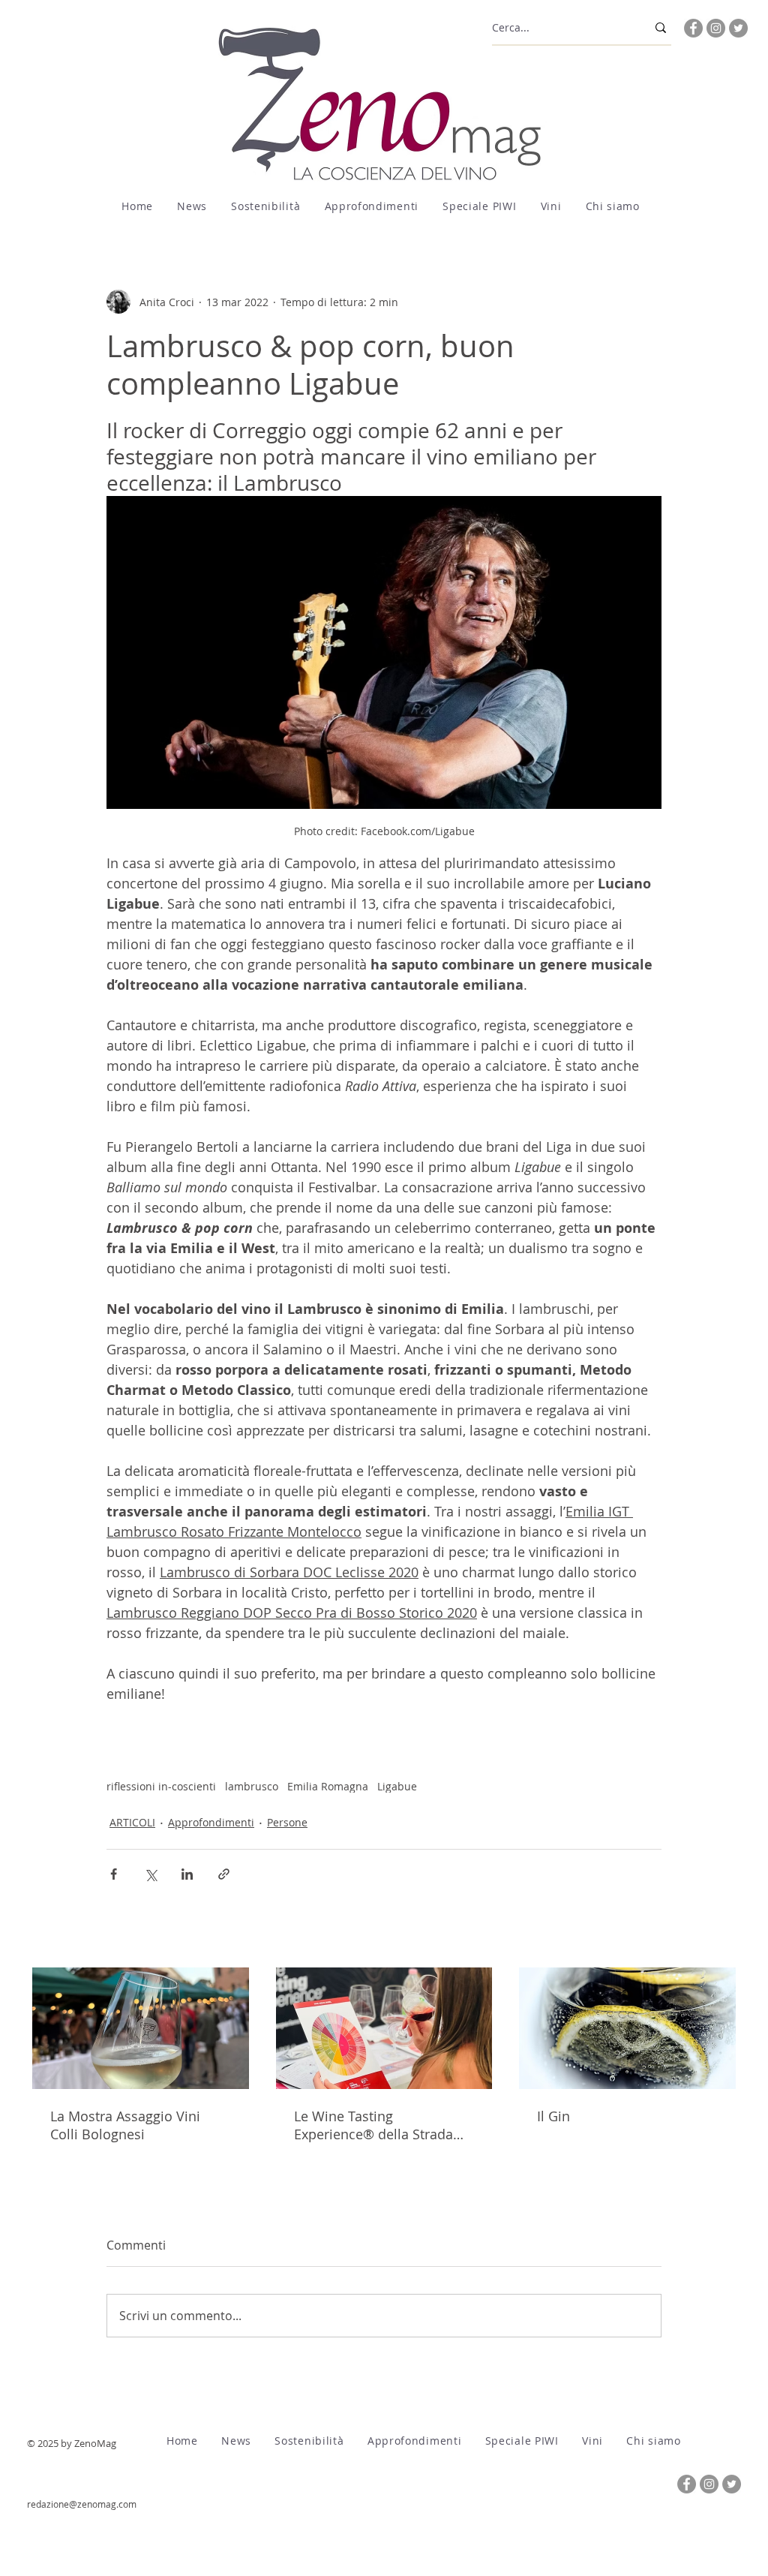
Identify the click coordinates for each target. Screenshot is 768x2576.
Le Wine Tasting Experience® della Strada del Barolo (373, 2125)
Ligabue (397, 1786)
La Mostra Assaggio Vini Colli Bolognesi (125, 2125)
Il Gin (553, 2116)
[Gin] (627, 2028)
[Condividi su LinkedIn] (187, 1874)
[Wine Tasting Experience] (384, 2028)
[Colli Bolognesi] (141, 2028)
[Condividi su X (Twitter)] (150, 1874)
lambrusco (252, 1786)
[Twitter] (738, 28)
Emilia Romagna (328, 1786)
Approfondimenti (211, 1822)
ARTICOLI (132, 1822)
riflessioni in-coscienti (161, 1786)
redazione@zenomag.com (82, 2504)
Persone (287, 1822)
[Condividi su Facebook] (114, 1874)
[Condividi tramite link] (224, 1874)
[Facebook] (693, 28)
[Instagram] (716, 28)
